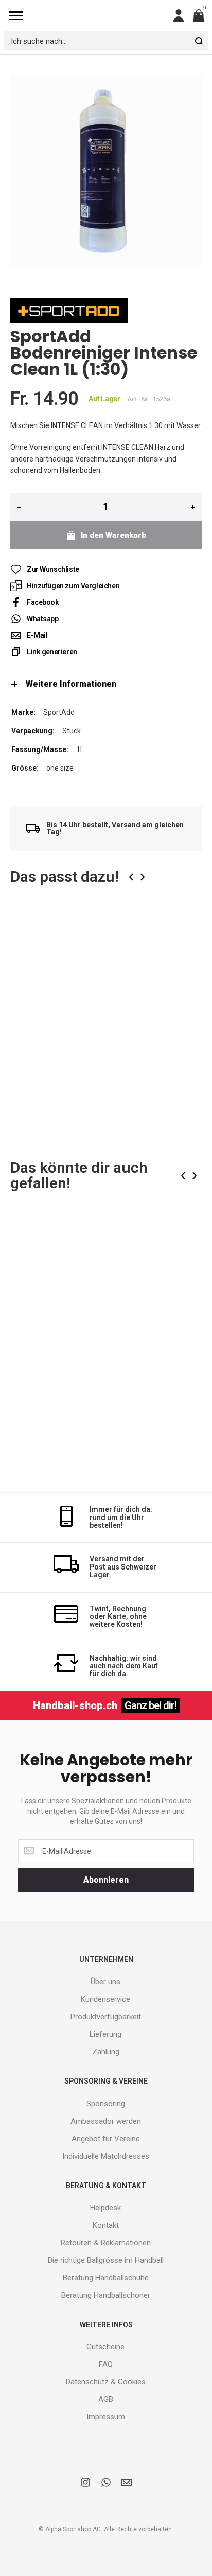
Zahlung (106, 2052)
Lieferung (105, 2034)
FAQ (106, 2364)
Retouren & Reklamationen (106, 2243)
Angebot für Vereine (106, 2139)
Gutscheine (105, 2347)
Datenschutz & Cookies (106, 2382)
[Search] (199, 41)
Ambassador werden (106, 2121)
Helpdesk (105, 2208)
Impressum (106, 2417)
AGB (106, 2399)
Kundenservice (105, 1999)
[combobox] (106, 41)
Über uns (105, 1982)
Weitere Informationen (71, 684)
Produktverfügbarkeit (106, 2017)
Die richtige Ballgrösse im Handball (106, 2260)
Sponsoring (106, 2104)
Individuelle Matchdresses (106, 2156)
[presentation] (131, 877)
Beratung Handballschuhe (106, 2278)
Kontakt (106, 2225)
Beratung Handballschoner (106, 2295)
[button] (186, 932)
